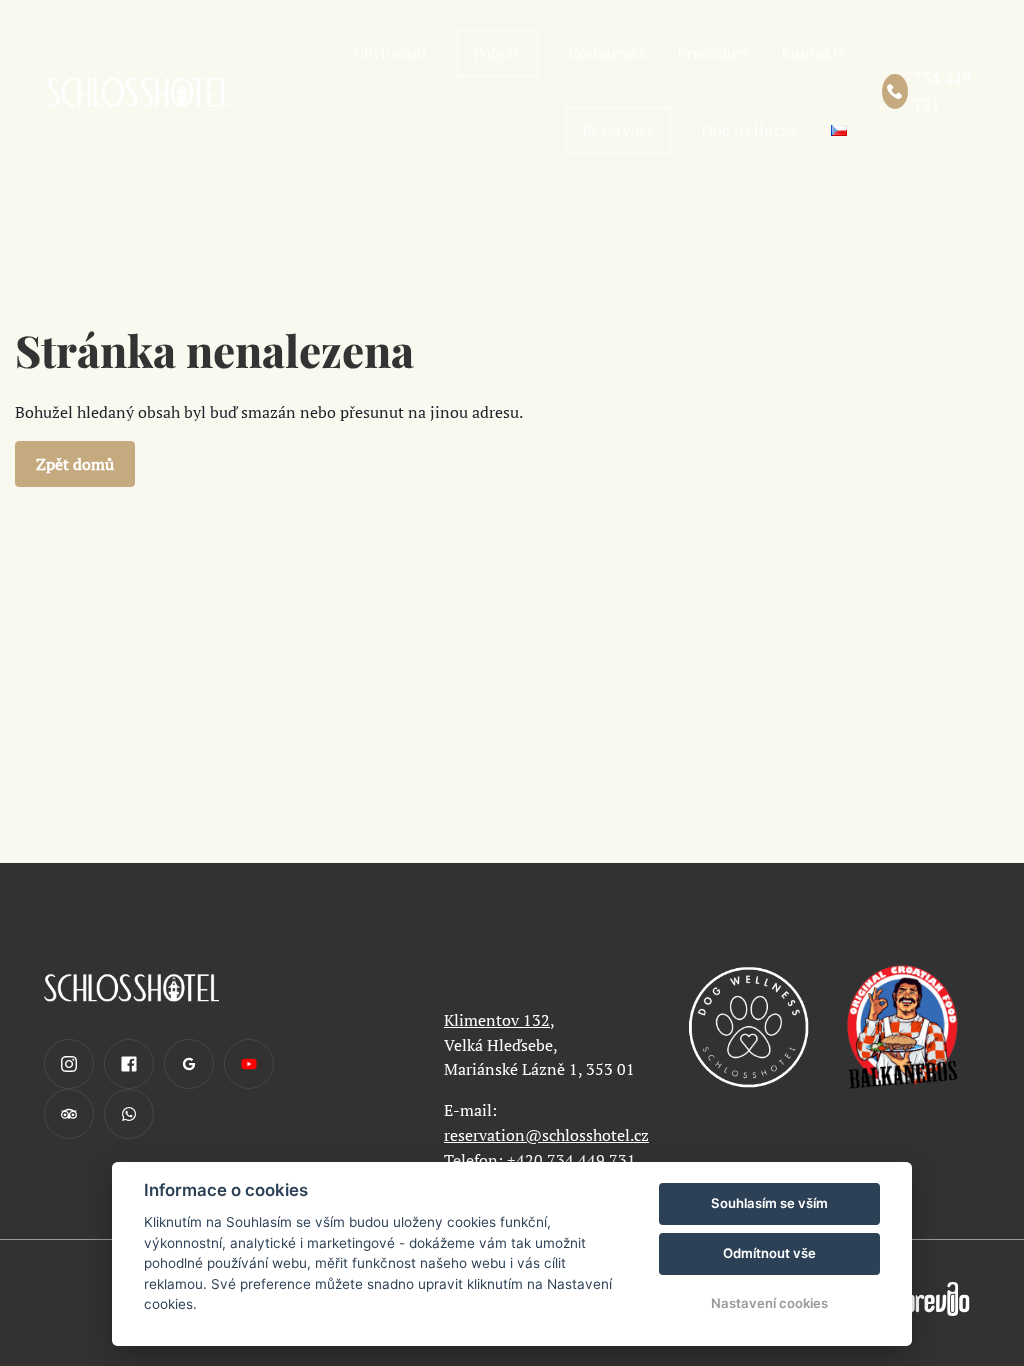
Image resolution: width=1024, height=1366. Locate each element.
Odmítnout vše (769, 1253)
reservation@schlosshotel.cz (546, 1135)
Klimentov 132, (499, 1020)
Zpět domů (75, 464)
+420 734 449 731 (571, 1160)
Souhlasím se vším (769, 1203)
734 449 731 (942, 90)
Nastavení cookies (769, 1303)
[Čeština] (839, 130)
